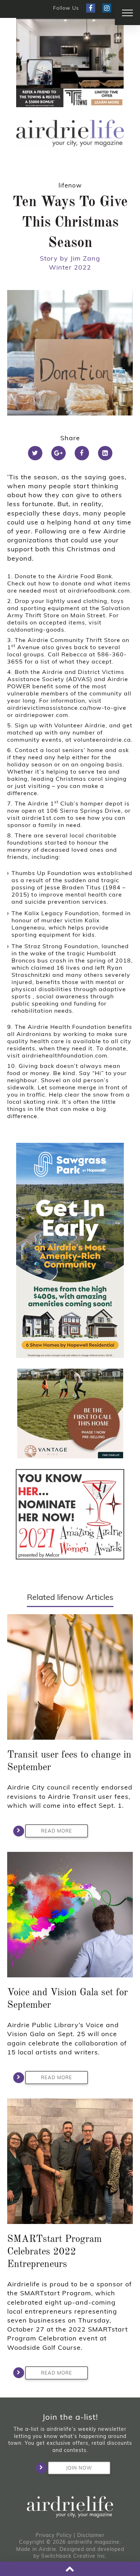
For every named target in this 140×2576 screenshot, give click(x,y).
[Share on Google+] (59, 453)
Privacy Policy (54, 2535)
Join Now (79, 2468)
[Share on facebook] (82, 453)
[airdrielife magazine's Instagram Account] (107, 8)
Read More (57, 1831)
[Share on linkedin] (105, 453)
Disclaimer (91, 2535)
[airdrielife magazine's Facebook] (91, 8)
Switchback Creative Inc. (74, 2556)
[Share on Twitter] (35, 453)
